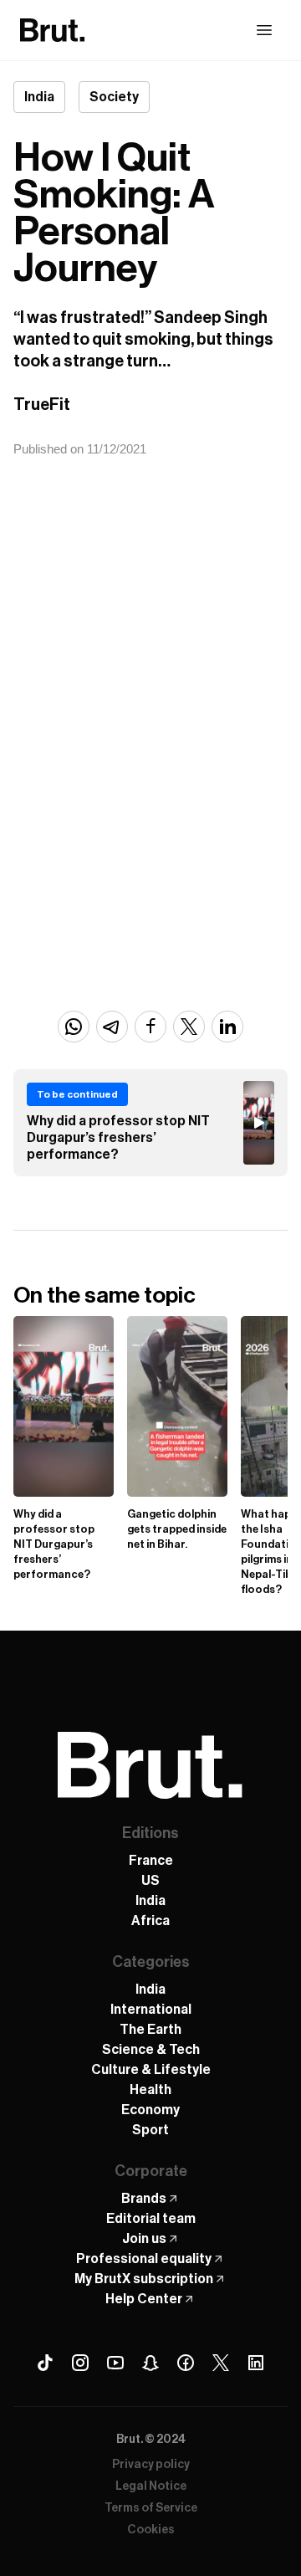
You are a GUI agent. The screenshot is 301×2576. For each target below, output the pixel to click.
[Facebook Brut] (186, 2363)
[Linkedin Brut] (256, 2363)
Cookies (151, 2530)
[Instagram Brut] (80, 2363)
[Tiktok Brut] (45, 2363)
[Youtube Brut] (115, 2363)
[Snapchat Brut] (150, 2363)
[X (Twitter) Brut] (221, 2363)
